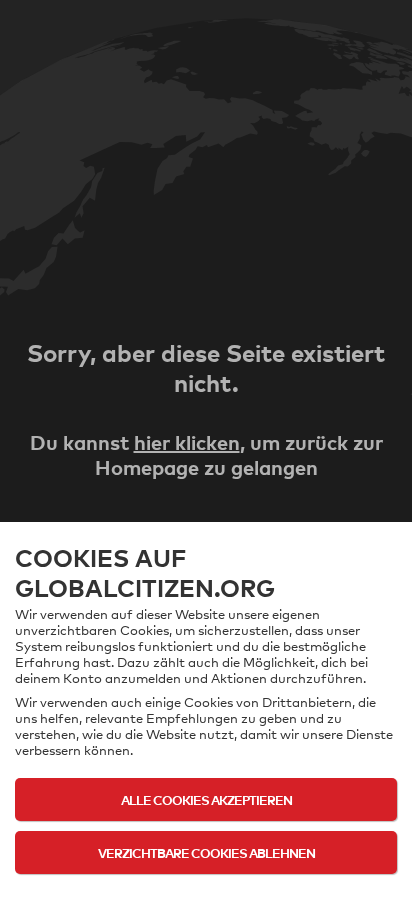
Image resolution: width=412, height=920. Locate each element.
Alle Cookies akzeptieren (206, 799)
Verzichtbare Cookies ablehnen (206, 852)
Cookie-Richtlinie (206, 892)
